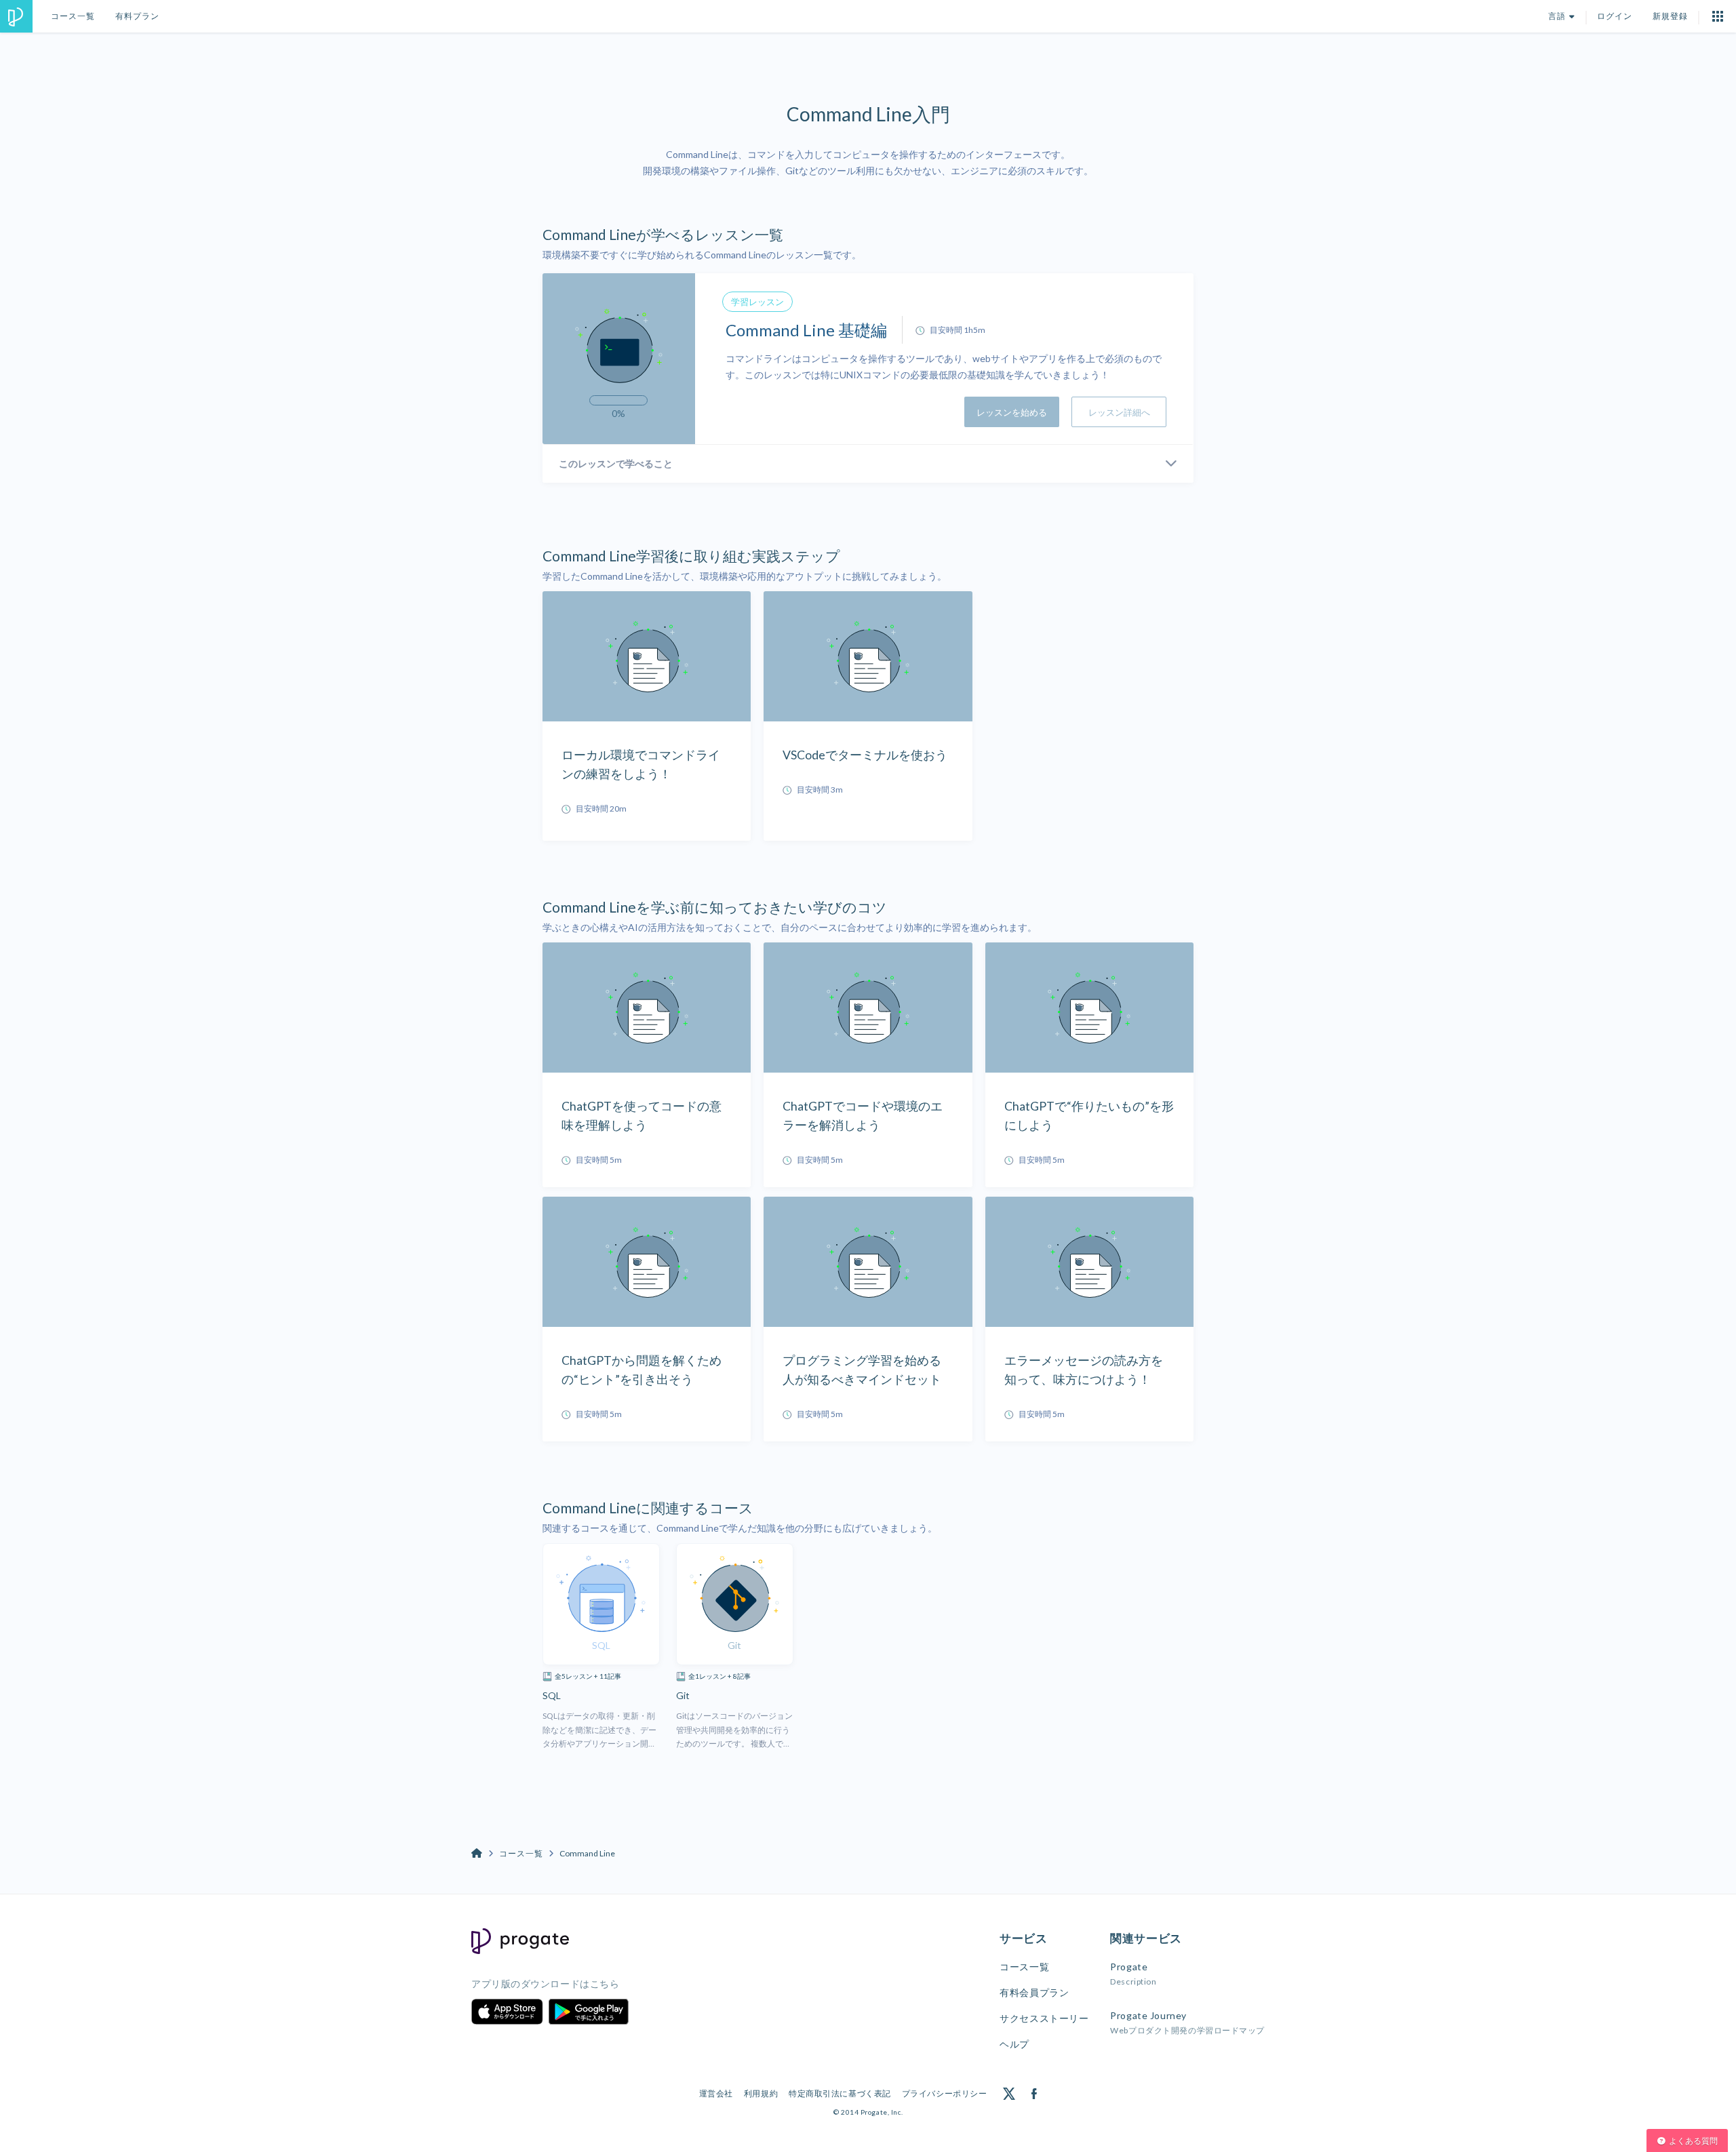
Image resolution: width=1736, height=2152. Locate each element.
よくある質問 (1693, 2141)
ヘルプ (1014, 2044)
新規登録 (1670, 16)
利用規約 (761, 2093)
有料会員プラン (1034, 1992)
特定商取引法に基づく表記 (840, 2093)
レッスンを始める (1012, 412)
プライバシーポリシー (945, 2093)
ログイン (1615, 16)
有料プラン (137, 16)
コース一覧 (73, 16)
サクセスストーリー (1044, 2018)
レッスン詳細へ (1119, 412)
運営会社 (716, 2093)
